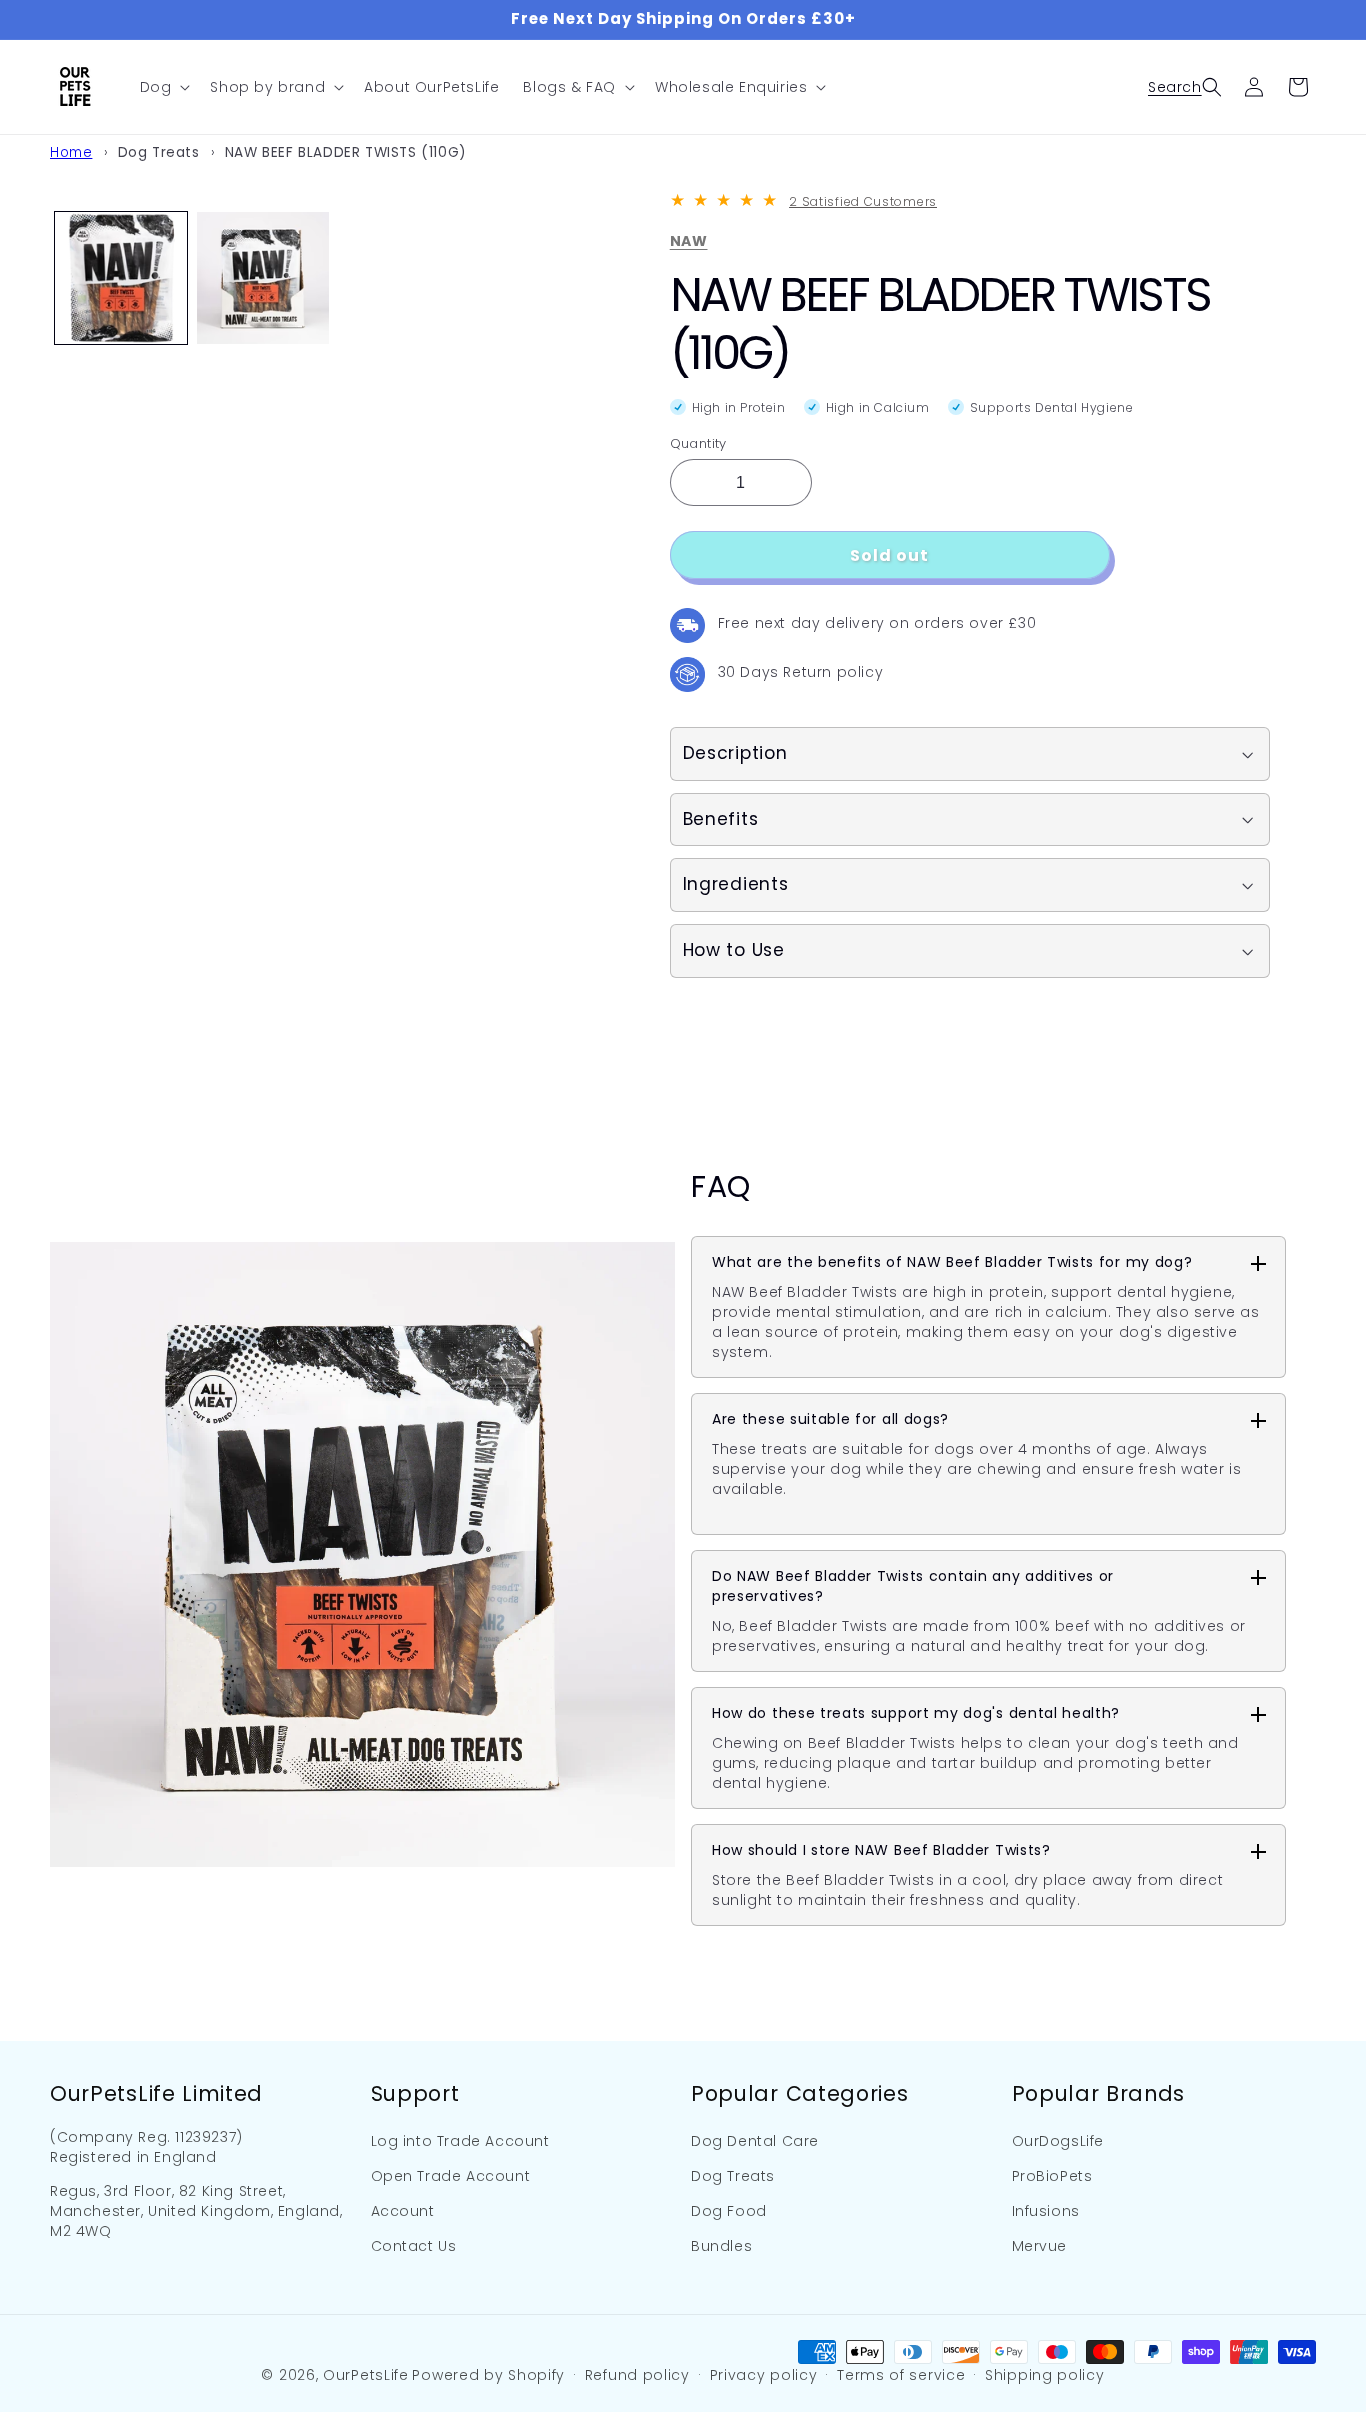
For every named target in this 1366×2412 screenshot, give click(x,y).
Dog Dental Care (755, 2141)
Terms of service (901, 2375)
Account (403, 2211)
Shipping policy (1045, 2375)
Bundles (721, 2246)
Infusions (1046, 2211)
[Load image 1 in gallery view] (121, 278)
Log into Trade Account (460, 2141)
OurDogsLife (1058, 2141)
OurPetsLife (366, 2375)
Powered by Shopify (488, 2375)
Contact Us (414, 2246)
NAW (689, 241)
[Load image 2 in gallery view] (263, 278)
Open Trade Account (451, 2176)
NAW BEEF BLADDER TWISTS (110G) (346, 152)
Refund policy (637, 2375)
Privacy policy (764, 2375)
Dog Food (729, 2211)
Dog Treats (159, 152)
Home (71, 152)
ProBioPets (1052, 2176)
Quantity (698, 443)
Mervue (1040, 2246)
